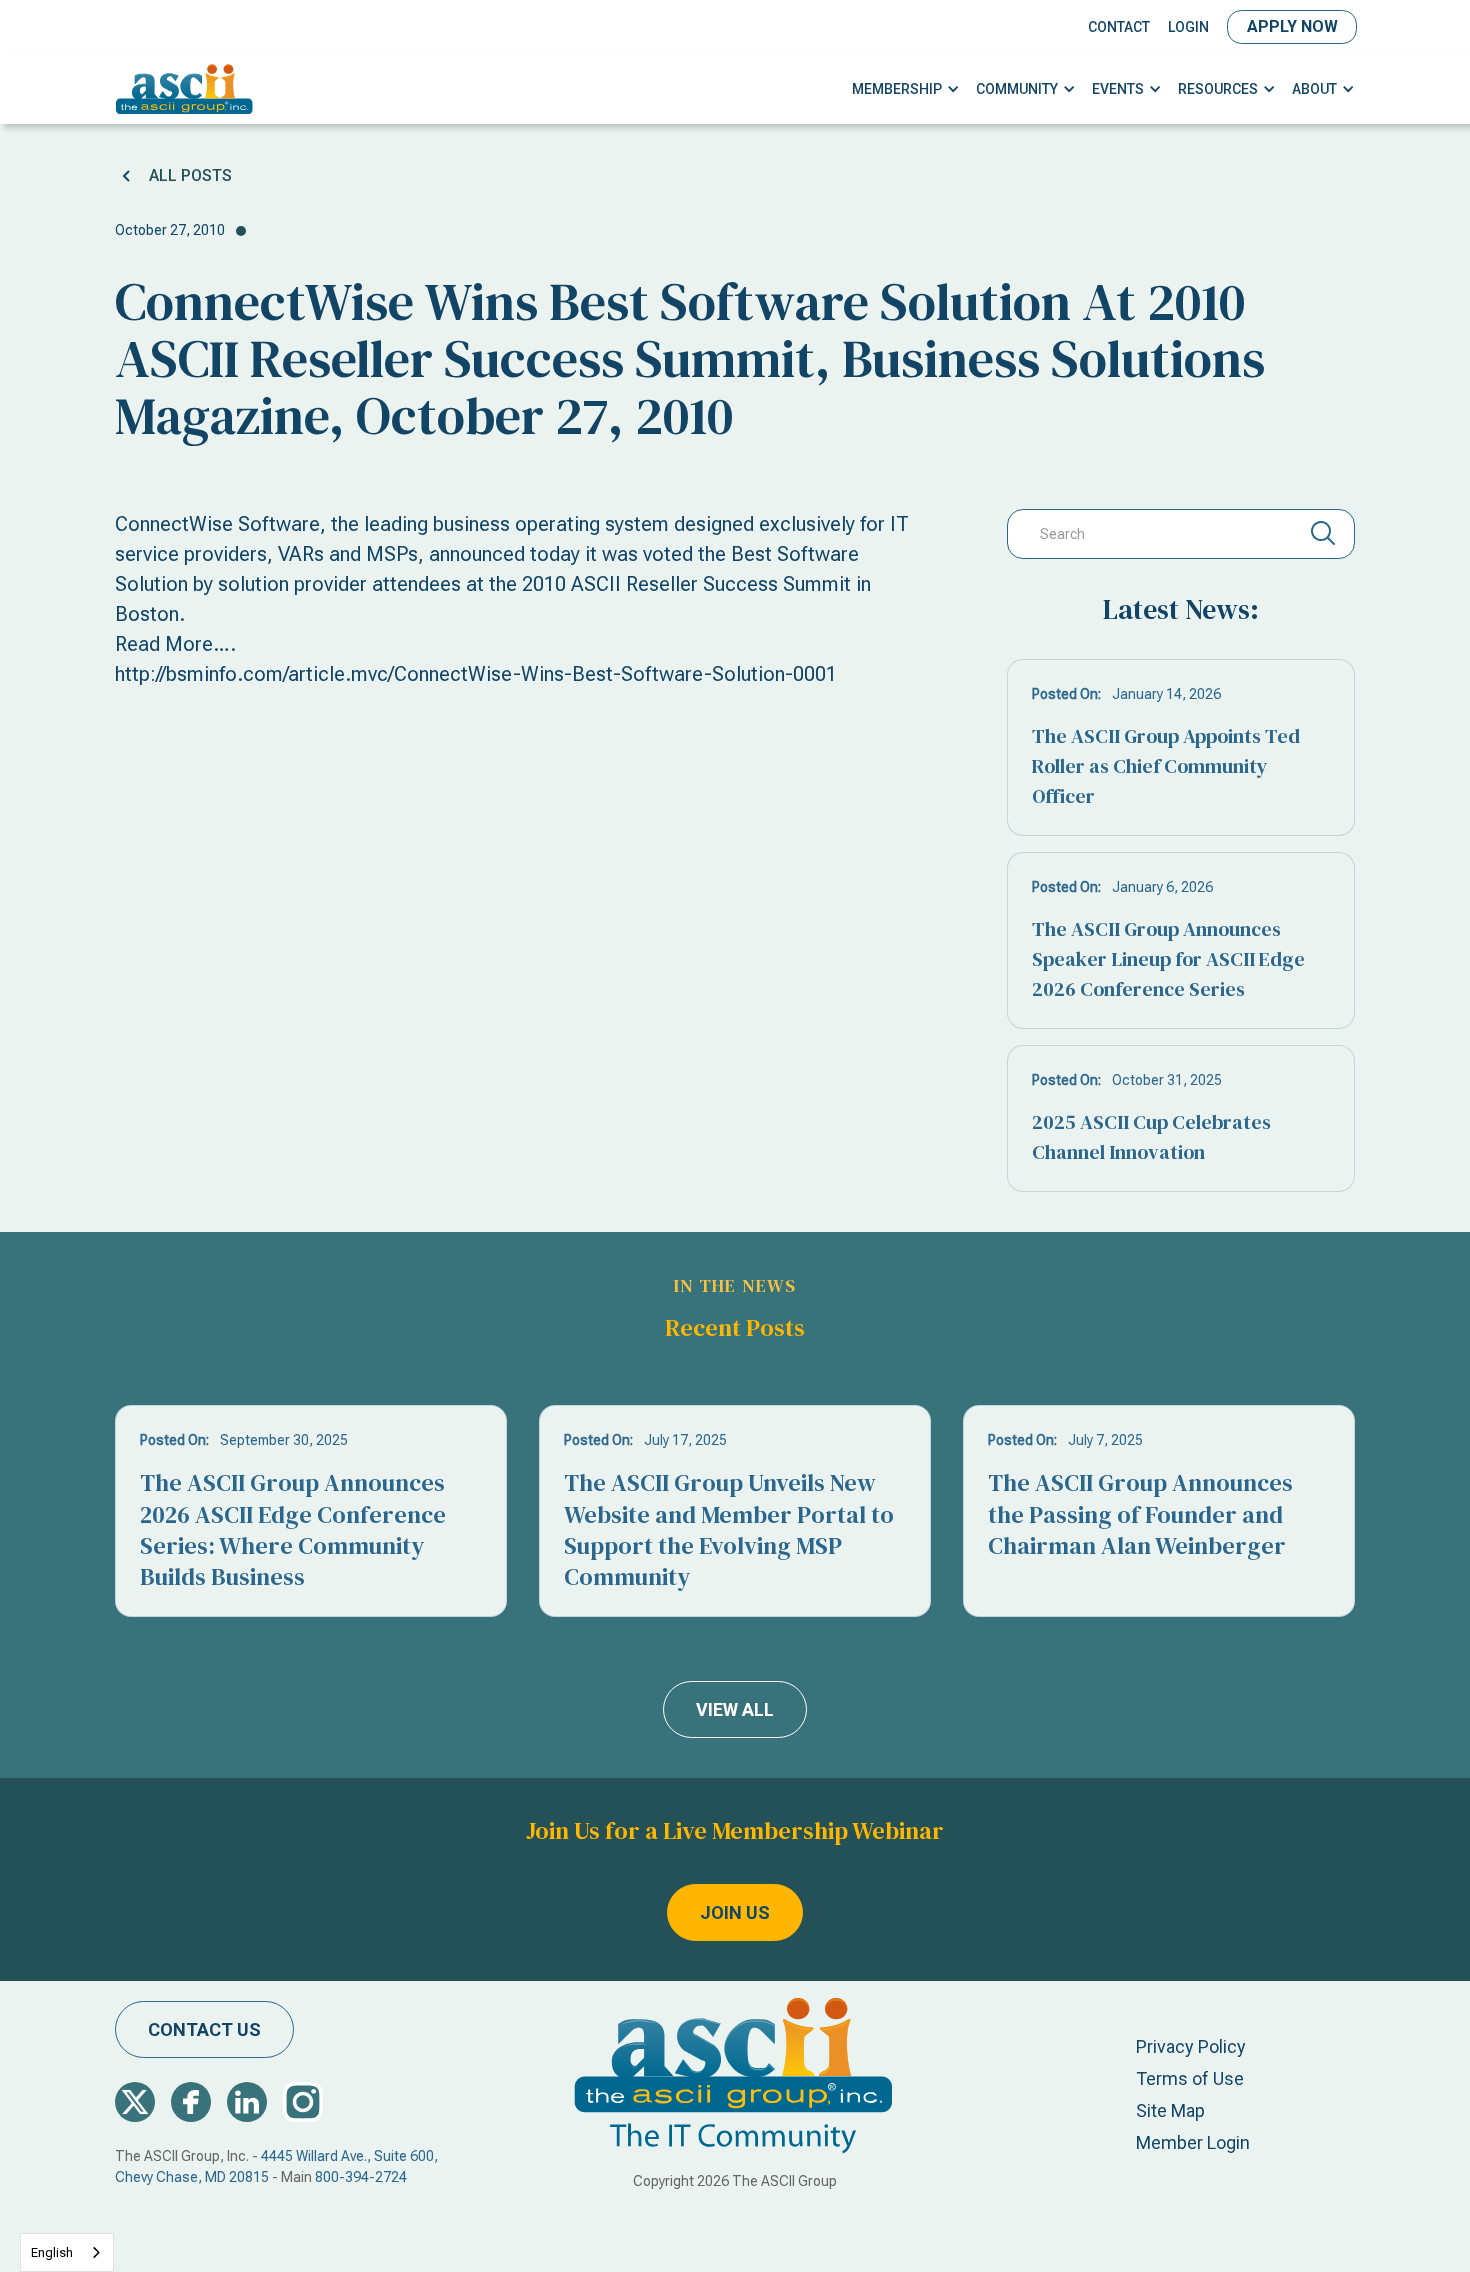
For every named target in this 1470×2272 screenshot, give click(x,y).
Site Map (1170, 2110)
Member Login (1193, 2142)
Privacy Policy (1191, 2046)
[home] (184, 89)
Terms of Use (1190, 2078)
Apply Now (1292, 26)
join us (735, 1912)
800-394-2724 (361, 2177)
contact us (204, 2029)
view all (735, 1709)
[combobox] (67, 2252)
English (52, 2252)
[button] (906, 89)
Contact (1119, 27)
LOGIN (1188, 27)
